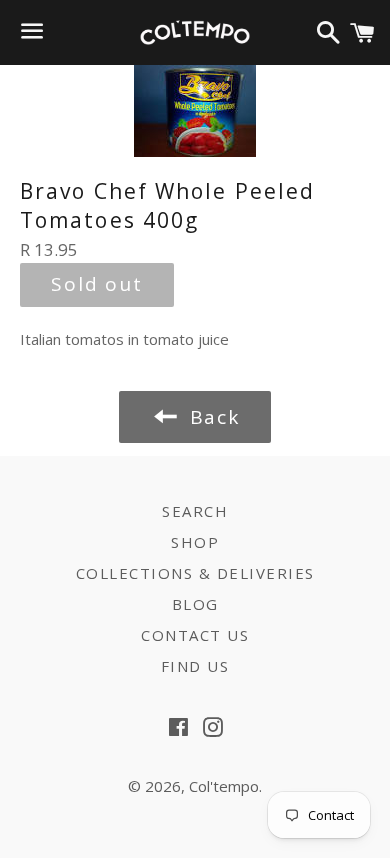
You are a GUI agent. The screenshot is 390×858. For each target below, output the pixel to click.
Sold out (97, 284)
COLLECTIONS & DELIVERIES (195, 573)
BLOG (195, 604)
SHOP (195, 542)
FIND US (195, 666)
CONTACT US (195, 635)
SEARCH (195, 511)
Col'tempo (224, 786)
